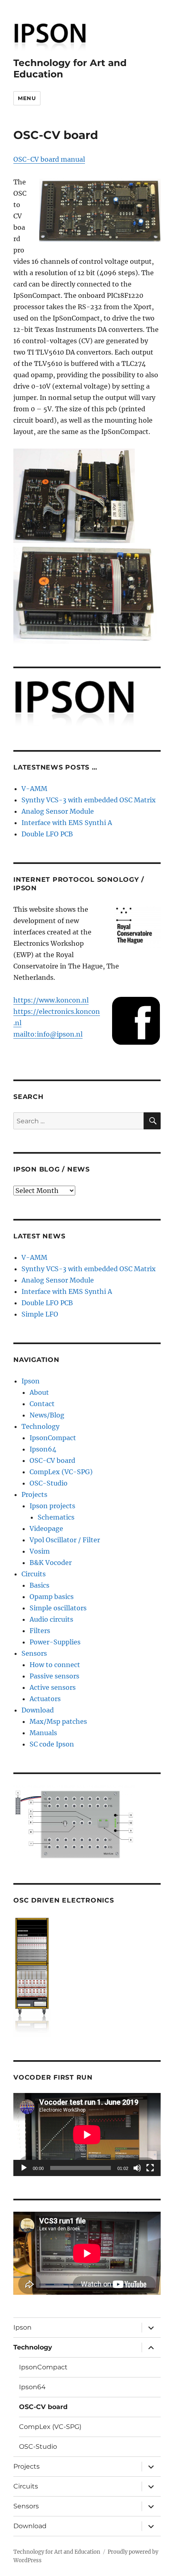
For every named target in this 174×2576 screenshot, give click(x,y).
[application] (87, 2135)
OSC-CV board (52, 1460)
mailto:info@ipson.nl (48, 1034)
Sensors (34, 1653)
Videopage (46, 1528)
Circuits (34, 1574)
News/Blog (47, 1415)
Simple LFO (40, 1314)
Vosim (40, 1551)
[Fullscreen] (150, 2168)
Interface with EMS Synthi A (67, 823)
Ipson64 (43, 1449)
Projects (34, 1494)
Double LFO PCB (47, 834)
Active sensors (53, 1687)
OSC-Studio (49, 1483)
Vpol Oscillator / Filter (65, 1540)
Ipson (31, 1381)
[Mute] (137, 2168)
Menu (27, 98)
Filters (40, 1631)
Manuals (43, 1733)
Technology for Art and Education (57, 2552)
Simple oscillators (58, 1608)
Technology (40, 1426)
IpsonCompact (53, 1438)
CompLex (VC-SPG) (61, 1472)
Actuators (45, 1699)
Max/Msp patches (58, 1721)
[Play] (24, 2168)
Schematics (56, 1517)
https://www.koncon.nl (51, 1000)
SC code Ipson (52, 1744)
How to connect (55, 1665)
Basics (39, 1585)
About (39, 1392)
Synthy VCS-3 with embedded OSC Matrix (89, 800)
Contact (42, 1404)
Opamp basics (52, 1597)
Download (38, 1710)
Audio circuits (51, 1619)
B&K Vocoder (51, 1563)
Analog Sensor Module (58, 811)
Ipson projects (52, 1506)
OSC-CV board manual (49, 159)
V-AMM (34, 789)
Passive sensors (54, 1676)
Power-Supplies (55, 1642)
